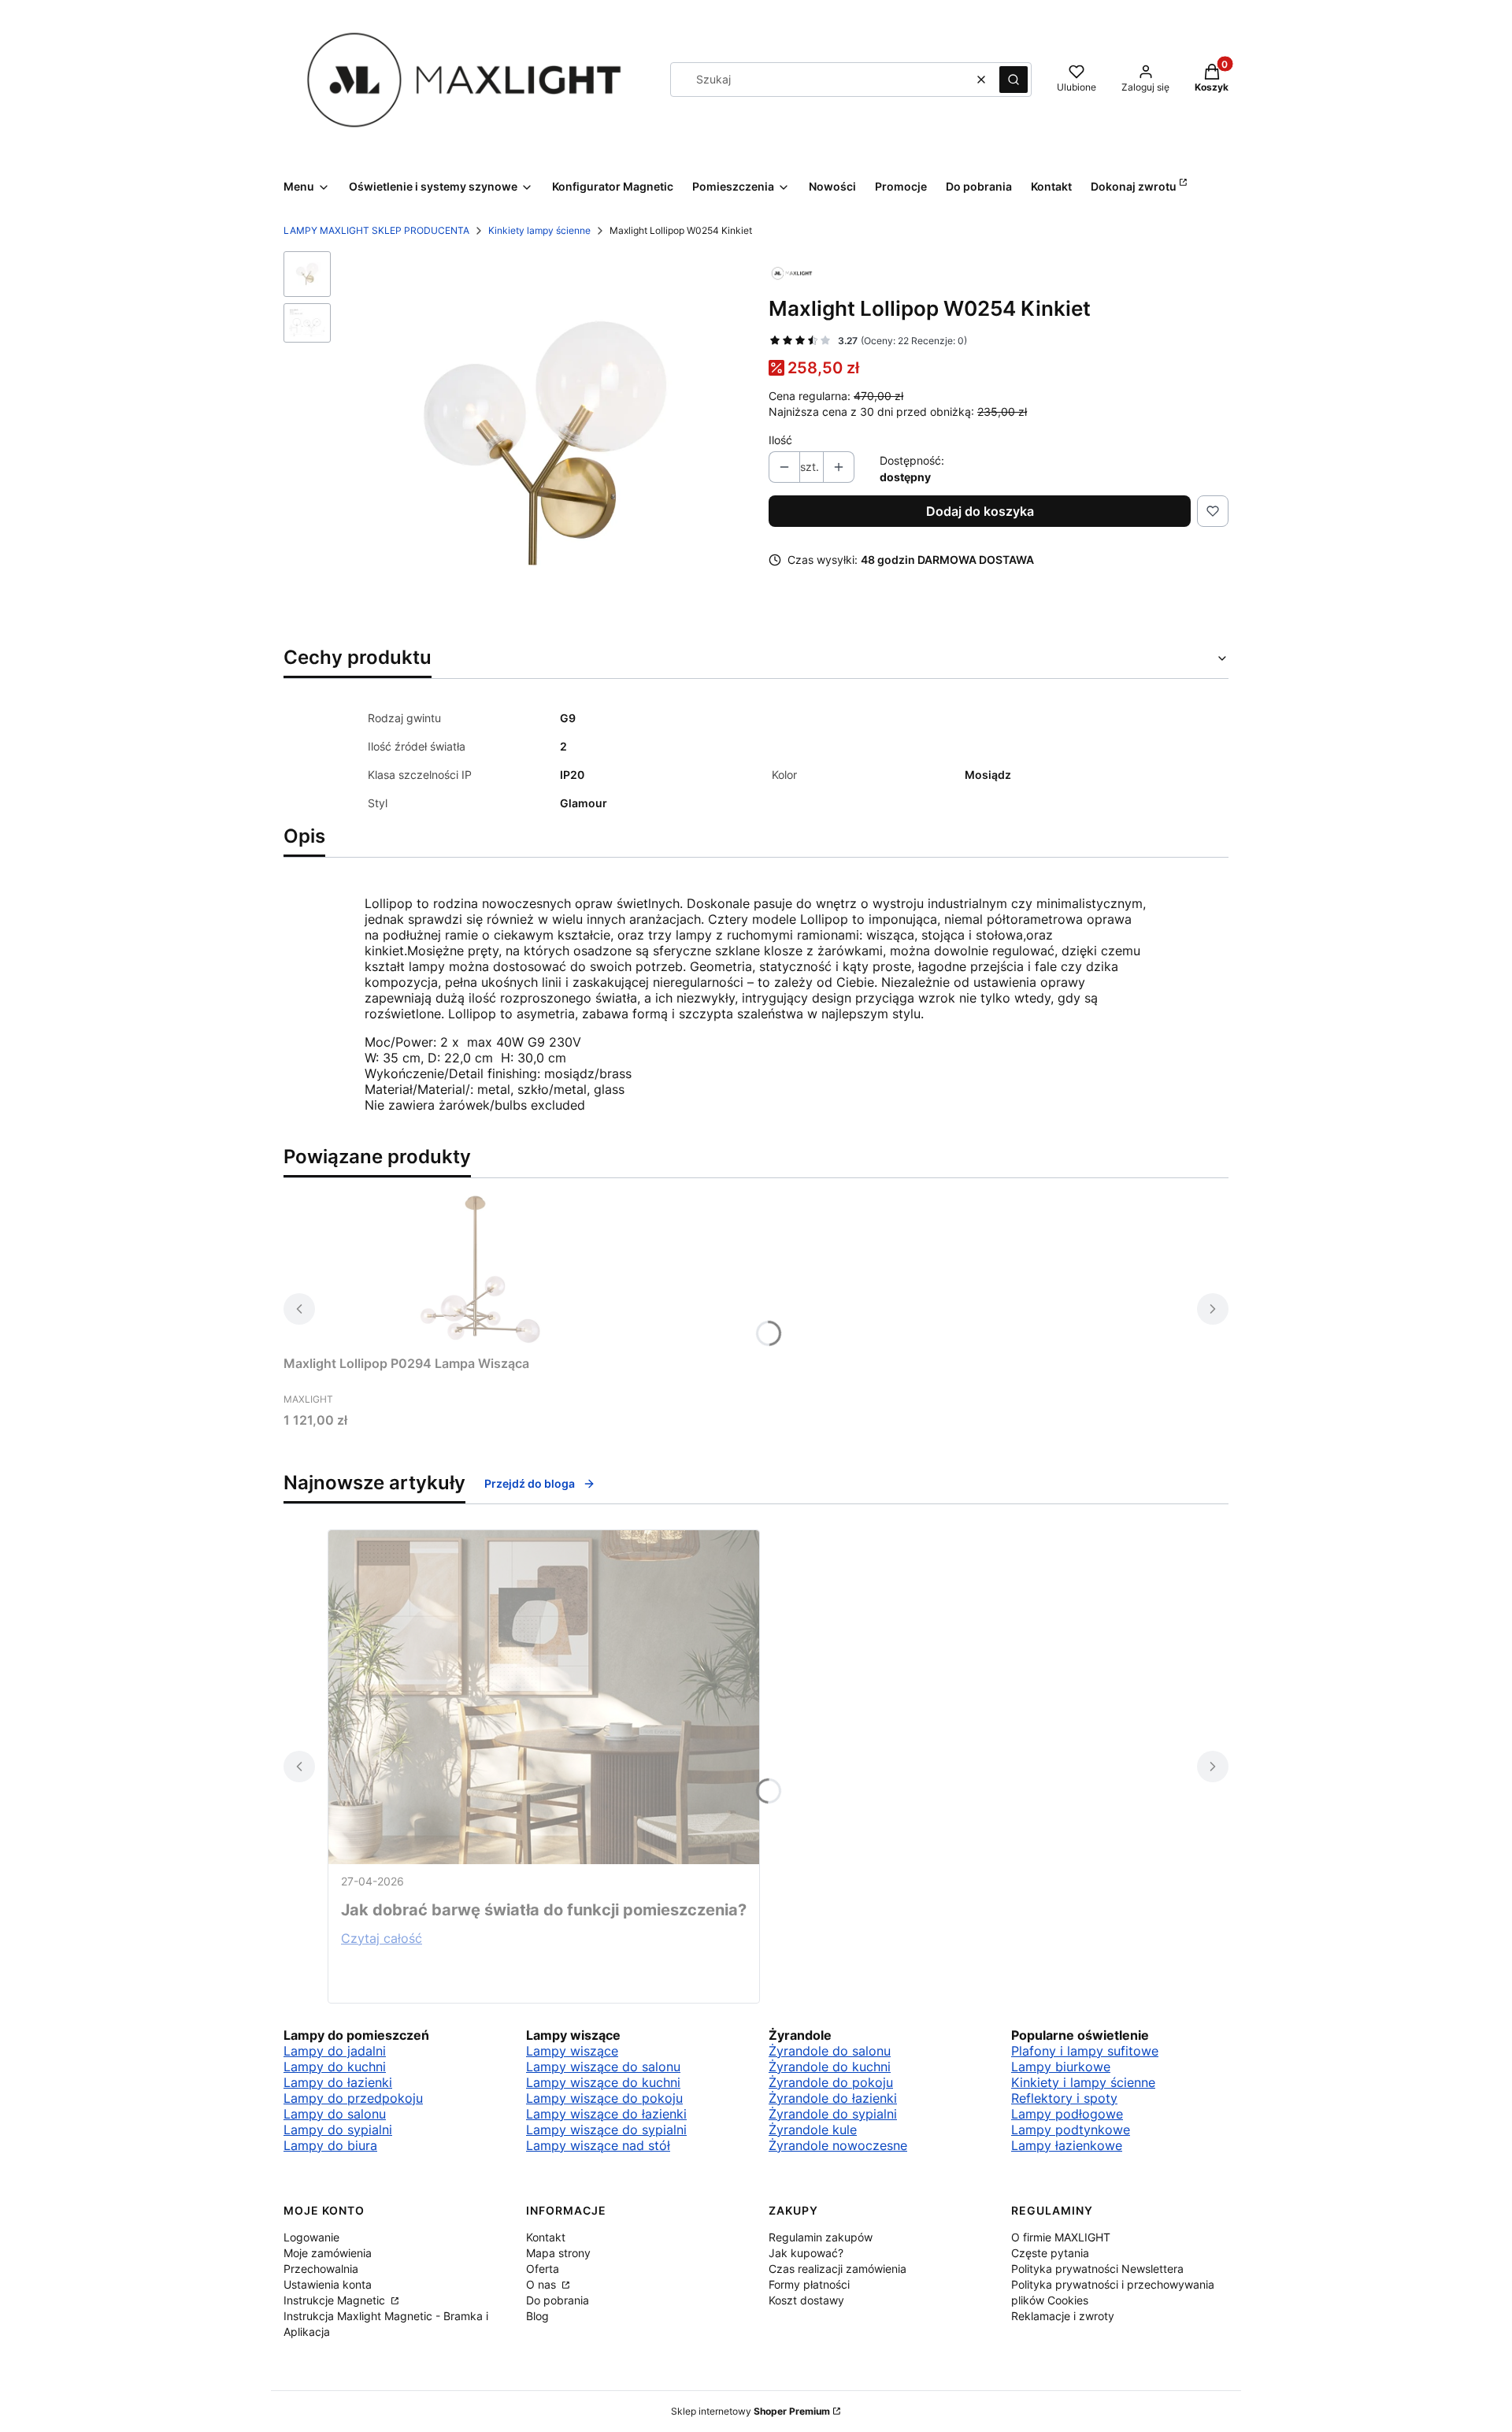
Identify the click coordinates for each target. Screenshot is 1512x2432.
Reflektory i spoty (1064, 2098)
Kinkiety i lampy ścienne (1083, 2082)
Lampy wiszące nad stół (598, 2145)
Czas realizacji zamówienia (838, 2269)
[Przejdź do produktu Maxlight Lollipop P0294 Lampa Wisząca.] (480, 1270)
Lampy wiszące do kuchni (603, 2082)
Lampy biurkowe (1061, 2067)
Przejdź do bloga (530, 1483)
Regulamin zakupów (821, 2237)
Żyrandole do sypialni (833, 2114)
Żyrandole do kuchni (830, 2067)
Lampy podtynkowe (1071, 2130)
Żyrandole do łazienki (833, 2098)
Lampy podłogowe (1067, 2114)
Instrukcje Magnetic (336, 2300)
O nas (543, 2284)
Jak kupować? (806, 2253)
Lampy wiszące (572, 2051)
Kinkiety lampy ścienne (539, 230)
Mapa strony (558, 2253)
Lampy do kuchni (335, 2067)
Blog (537, 2316)
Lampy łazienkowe (1067, 2145)
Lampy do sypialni (338, 2130)
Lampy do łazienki (338, 2082)
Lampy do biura (330, 2145)
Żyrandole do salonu (830, 2051)
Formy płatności (809, 2284)
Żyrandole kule (813, 2130)
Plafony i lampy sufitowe (1085, 2051)
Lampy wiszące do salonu (603, 2067)
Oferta (543, 2269)
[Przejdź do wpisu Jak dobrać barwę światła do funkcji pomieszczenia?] (544, 1697)
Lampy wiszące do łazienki (606, 2114)
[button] (1014, 80)
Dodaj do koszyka (980, 511)
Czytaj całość (382, 1938)
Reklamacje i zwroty (1063, 2316)
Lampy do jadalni (335, 2051)
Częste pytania (1050, 2253)
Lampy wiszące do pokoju (604, 2098)
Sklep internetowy (750, 2411)
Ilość (780, 440)
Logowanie (311, 2237)
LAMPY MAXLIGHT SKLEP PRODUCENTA (376, 230)
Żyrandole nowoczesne (838, 2145)
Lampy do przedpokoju (353, 2098)
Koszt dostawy (806, 2300)
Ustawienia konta (328, 2284)
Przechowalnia (321, 2269)
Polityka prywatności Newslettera (1097, 2269)
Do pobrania (558, 2300)
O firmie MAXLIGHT (1061, 2237)
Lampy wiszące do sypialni (606, 2130)
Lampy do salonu (335, 2114)
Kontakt (546, 2237)
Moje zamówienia (328, 2253)
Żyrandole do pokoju (831, 2082)
